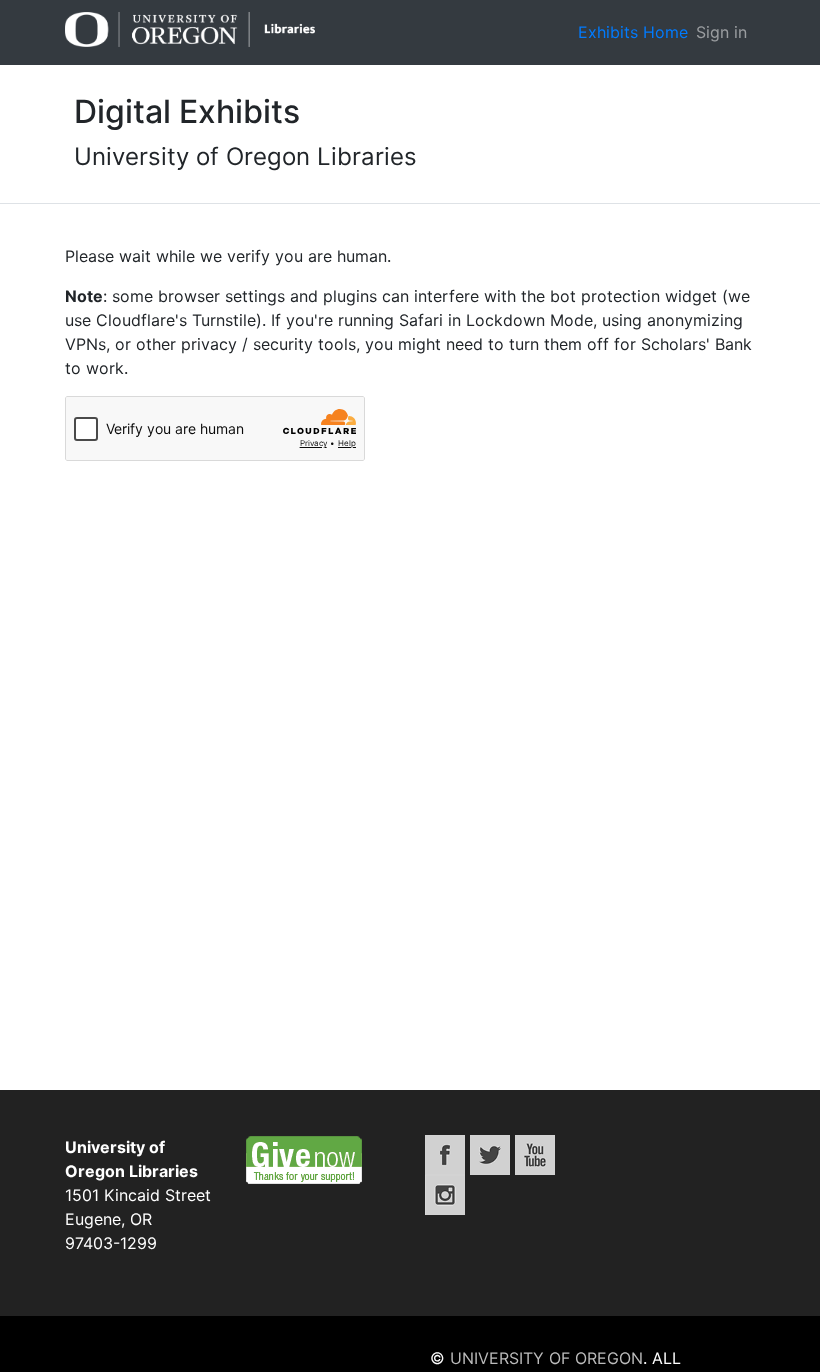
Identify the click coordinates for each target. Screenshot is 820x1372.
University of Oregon (546, 1358)
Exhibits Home (633, 32)
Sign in (721, 32)
